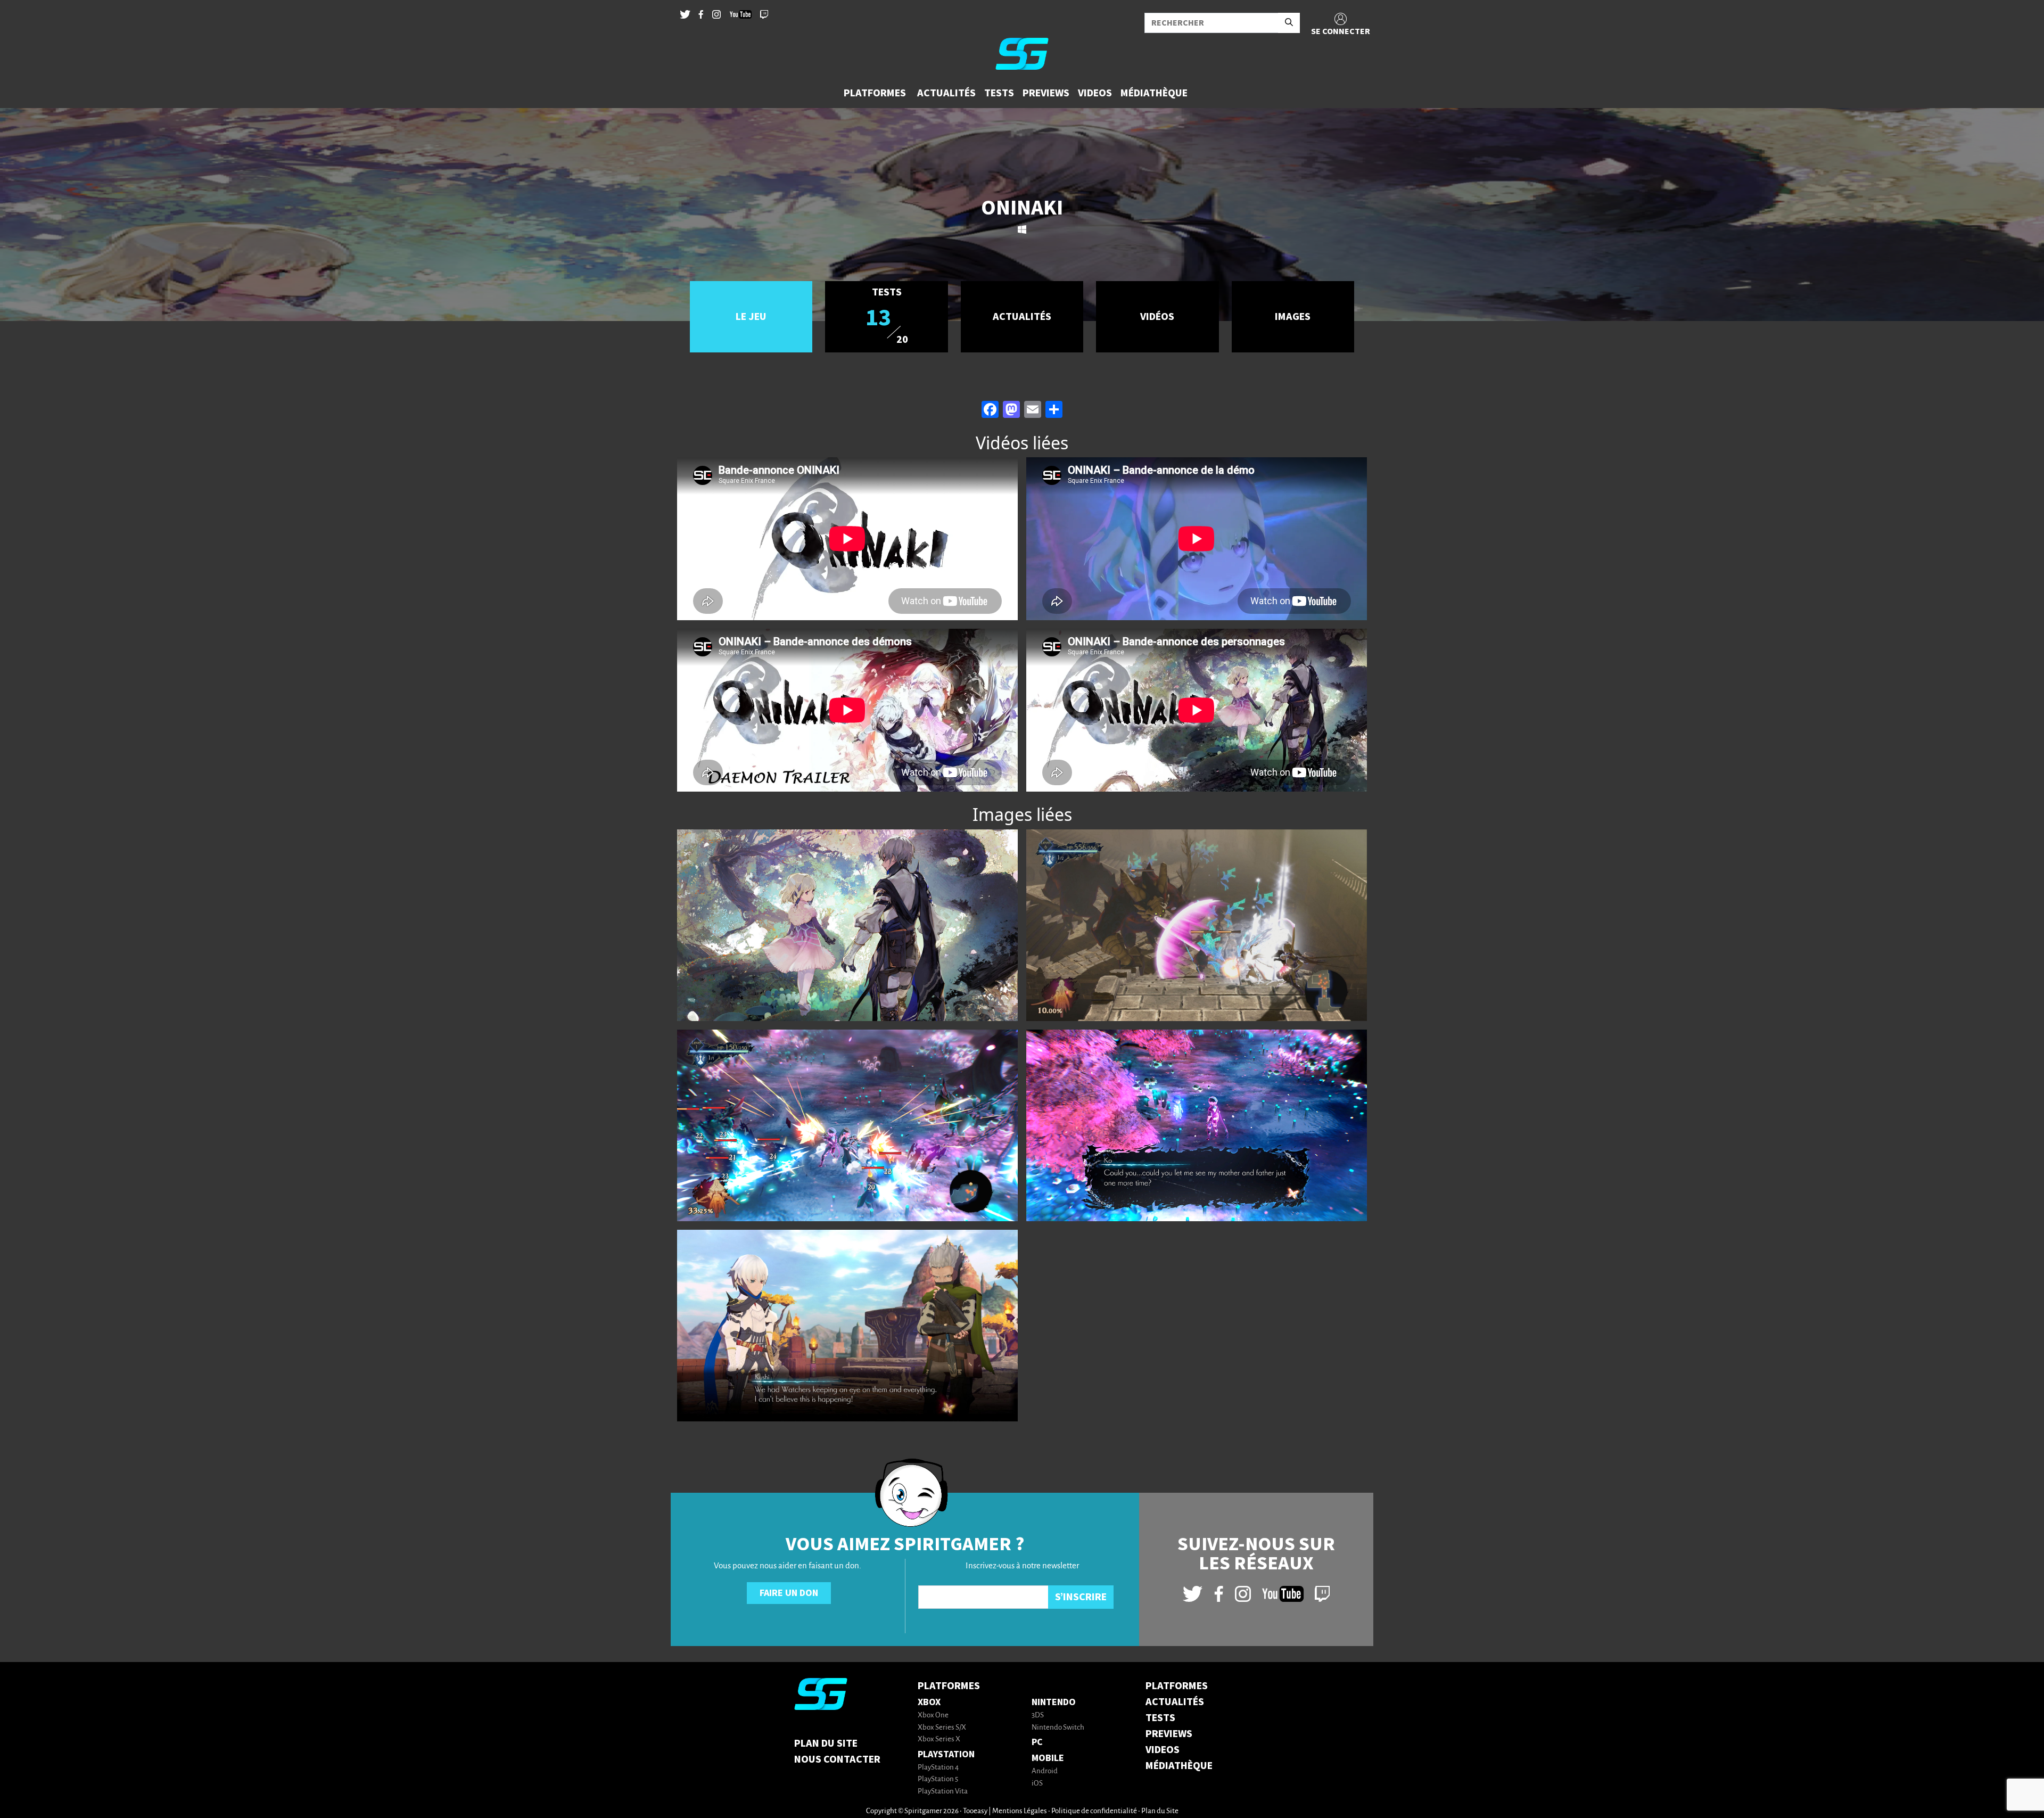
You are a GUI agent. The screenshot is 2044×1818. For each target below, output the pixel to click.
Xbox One (933, 1716)
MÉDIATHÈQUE (1179, 1766)
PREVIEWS (1169, 1734)
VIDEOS (1163, 1750)
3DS (1038, 1716)
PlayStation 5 (938, 1779)
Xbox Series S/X (942, 1728)
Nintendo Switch (1058, 1728)
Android (1045, 1771)
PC (1037, 1742)
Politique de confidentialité (1094, 1811)
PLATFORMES (1177, 1686)
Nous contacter (837, 1759)
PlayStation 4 (938, 1768)
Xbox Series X (939, 1739)
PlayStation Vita (943, 1792)
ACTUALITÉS (1175, 1702)
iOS (1037, 1784)
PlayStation (946, 1754)
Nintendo (1054, 1702)
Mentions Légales (1020, 1811)
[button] (876, 93)
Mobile (1048, 1758)
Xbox (929, 1702)
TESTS (1160, 1718)
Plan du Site (826, 1743)
